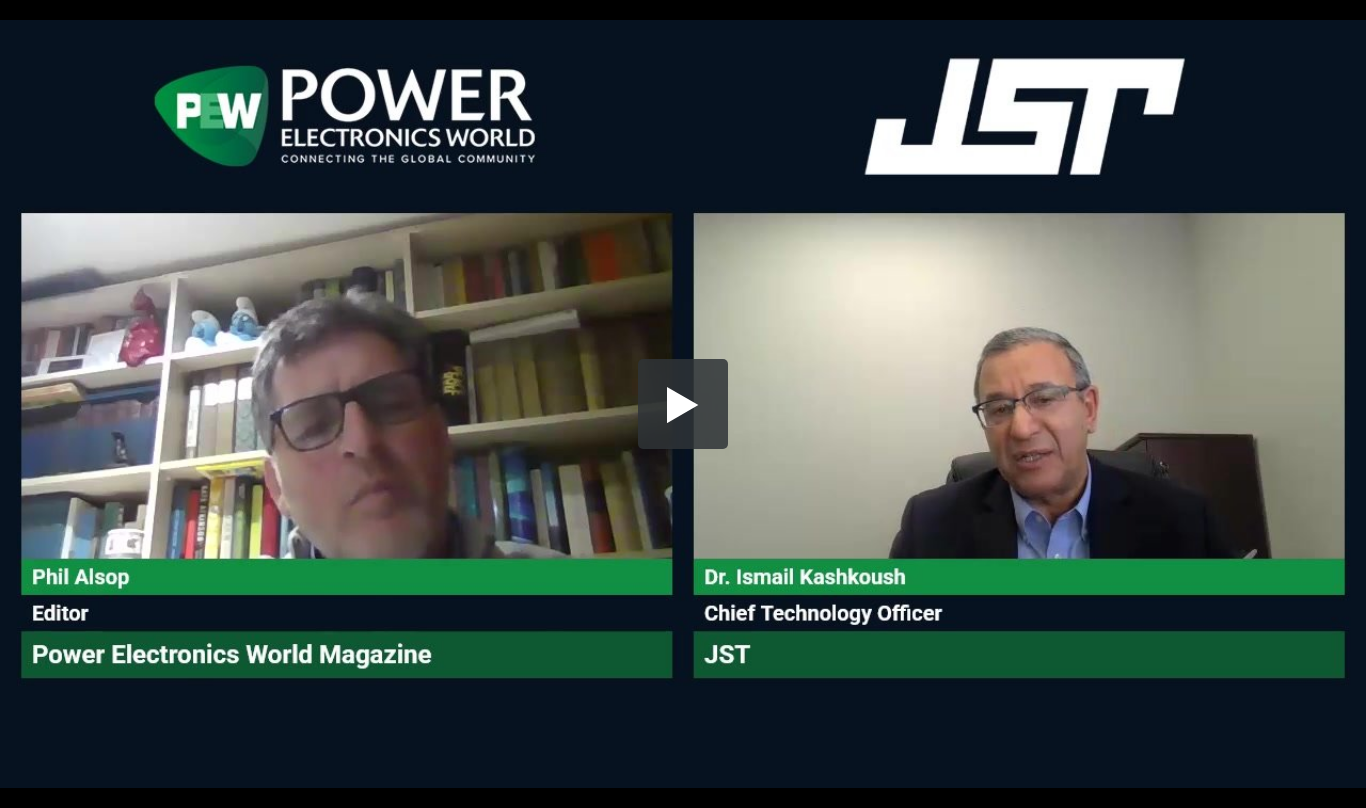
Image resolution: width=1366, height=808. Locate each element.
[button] (683, 404)
